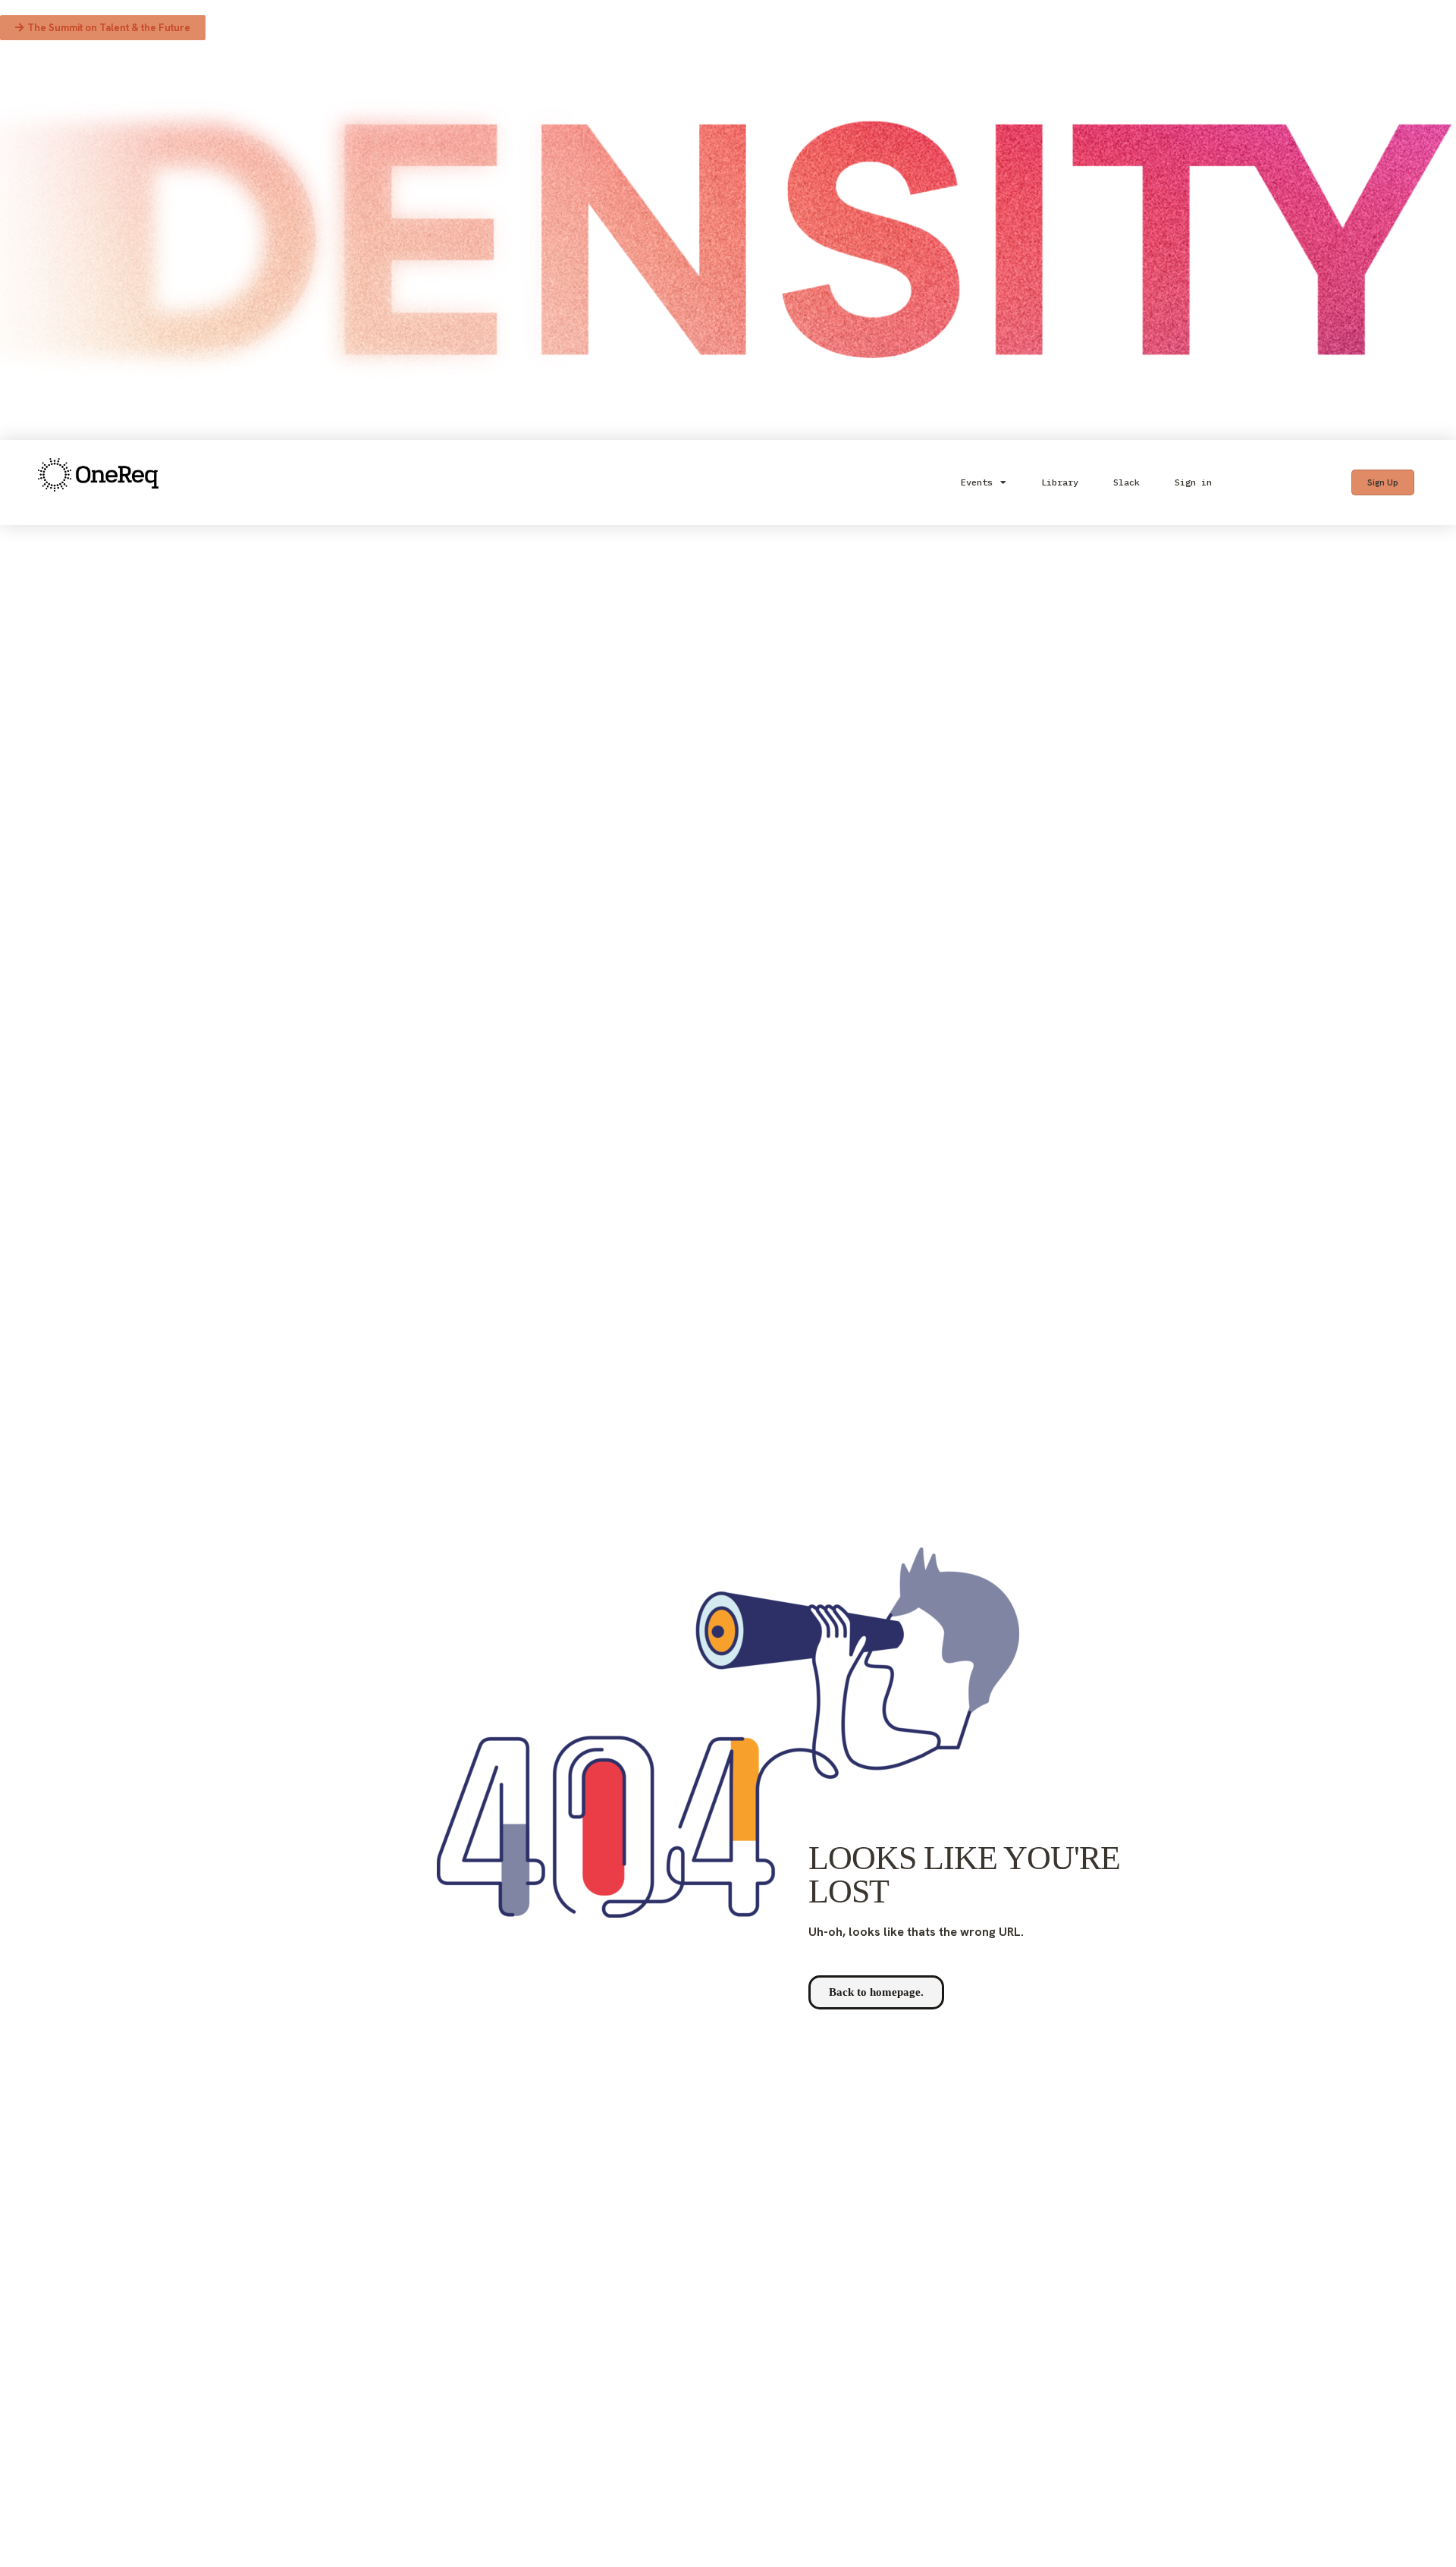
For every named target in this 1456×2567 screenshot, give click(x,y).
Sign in (1193, 482)
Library (1060, 482)
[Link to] (98, 483)
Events (977, 482)
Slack (1127, 482)
